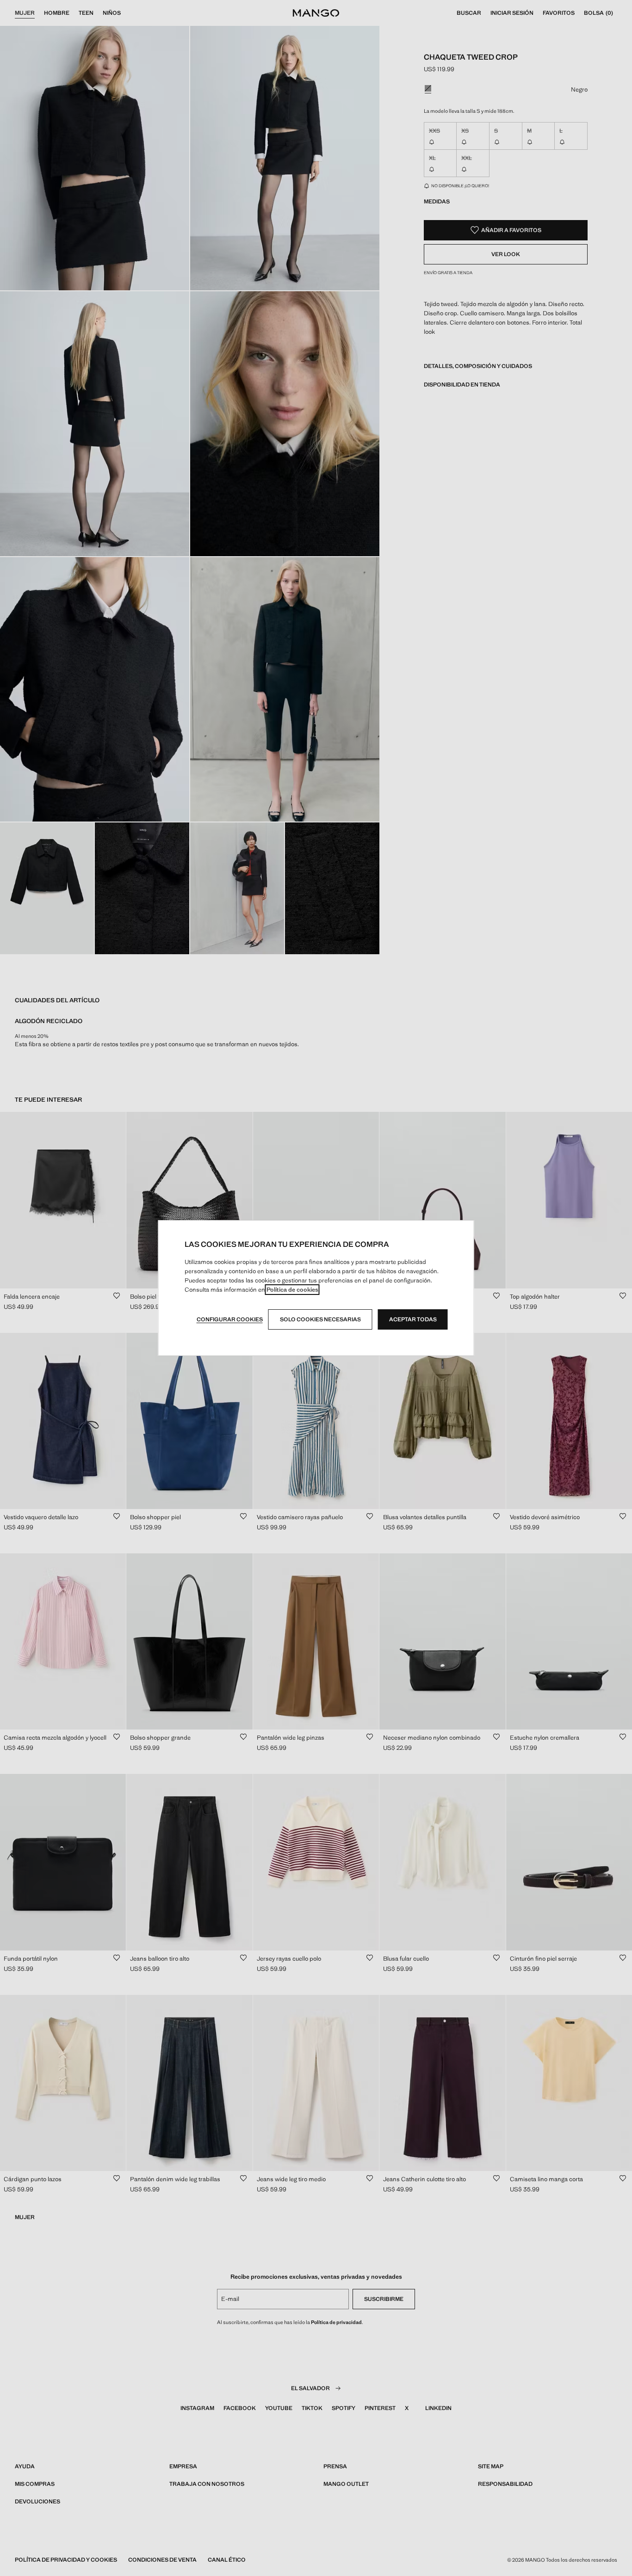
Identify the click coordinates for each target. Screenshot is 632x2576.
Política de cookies (292, 1290)
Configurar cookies (230, 1319)
